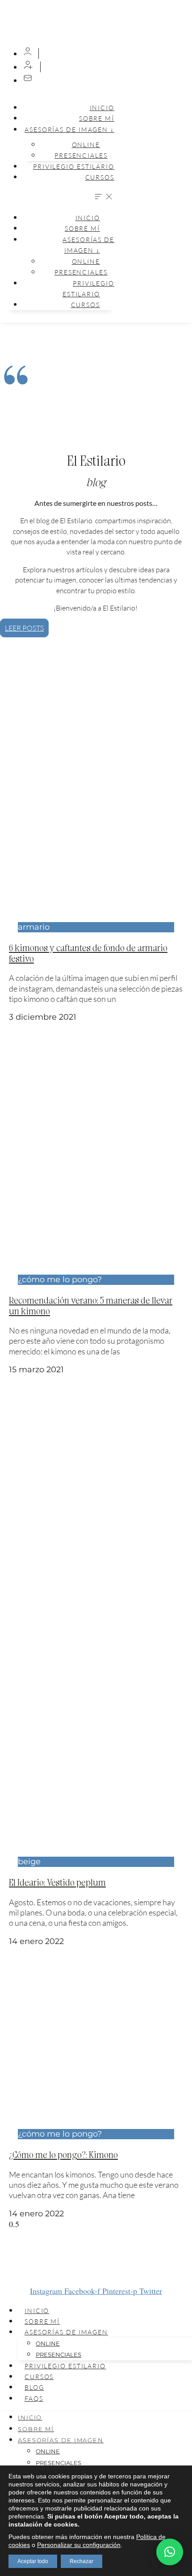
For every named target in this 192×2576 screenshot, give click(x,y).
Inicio (102, 108)
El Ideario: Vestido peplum (57, 1882)
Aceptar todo (33, 2561)
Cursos (100, 177)
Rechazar (81, 2561)
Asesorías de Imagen (66, 2332)
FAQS (34, 2398)
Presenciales (81, 155)
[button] (59, 197)
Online (48, 2343)
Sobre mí (42, 2321)
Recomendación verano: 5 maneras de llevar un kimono (91, 1305)
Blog (34, 2387)
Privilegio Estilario (74, 166)
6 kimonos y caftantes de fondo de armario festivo (88, 952)
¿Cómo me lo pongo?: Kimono (63, 2154)
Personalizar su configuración (79, 2545)
